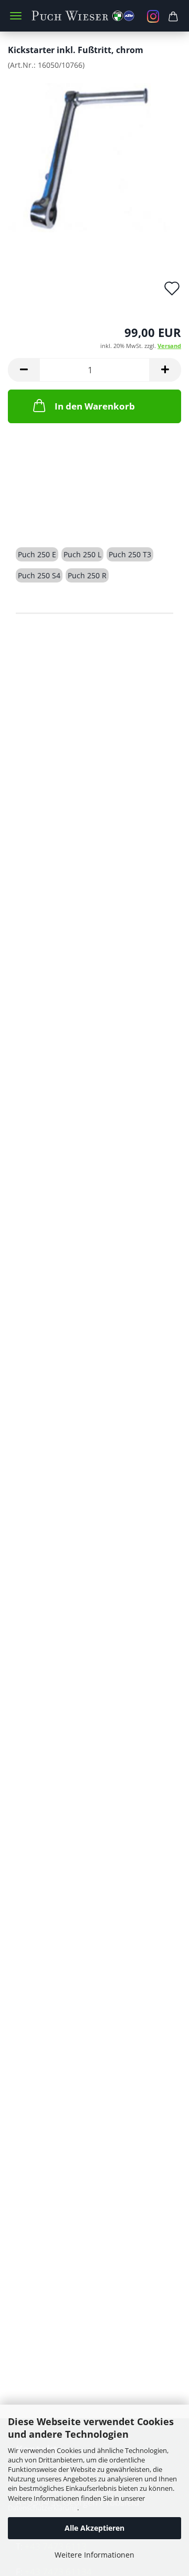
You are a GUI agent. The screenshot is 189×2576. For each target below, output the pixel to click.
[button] (24, 370)
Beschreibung (56, 517)
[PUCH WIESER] (94, 16)
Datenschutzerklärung (43, 2508)
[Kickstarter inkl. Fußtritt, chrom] (94, 157)
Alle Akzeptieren (94, 2528)
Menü (16, 16)
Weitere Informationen (94, 2555)
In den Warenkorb (95, 406)
